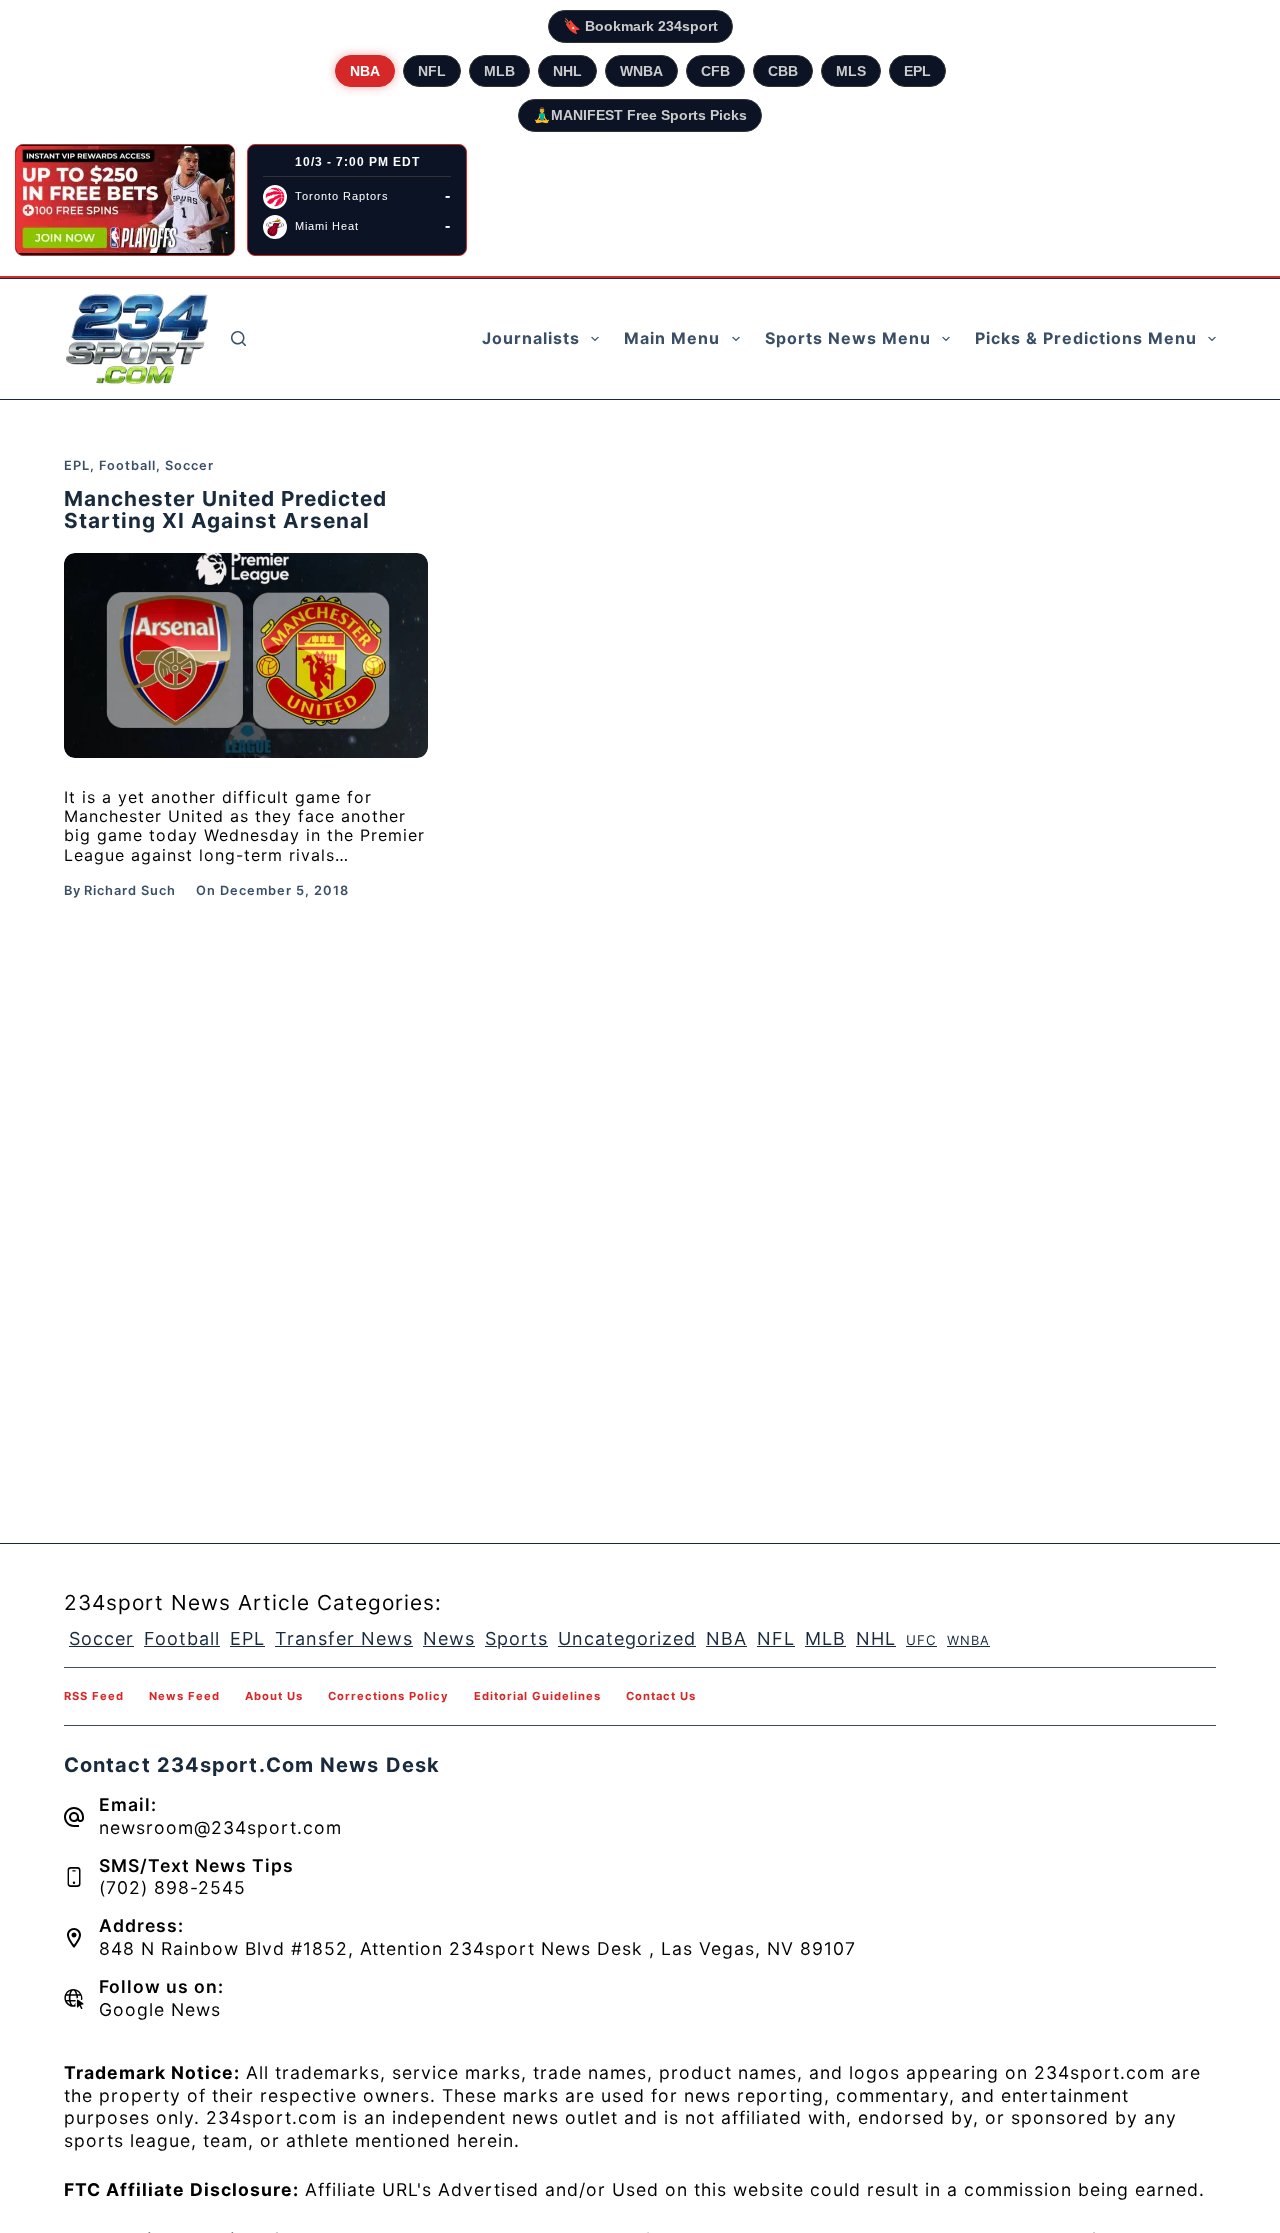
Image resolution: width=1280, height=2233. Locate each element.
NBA (365, 71)
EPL (917, 71)
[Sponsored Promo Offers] (125, 200)
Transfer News (344, 1638)
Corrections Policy (388, 1696)
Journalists (531, 338)
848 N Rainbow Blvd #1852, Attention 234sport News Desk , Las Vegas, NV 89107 (477, 1948)
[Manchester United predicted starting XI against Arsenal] (246, 655)
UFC (921, 1640)
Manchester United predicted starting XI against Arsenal (225, 510)
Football (127, 465)
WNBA (641, 71)
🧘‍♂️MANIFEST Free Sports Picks (640, 115)
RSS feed (94, 1696)
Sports (516, 1638)
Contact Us (661, 1696)
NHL (567, 71)
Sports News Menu (848, 338)
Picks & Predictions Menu (1086, 338)
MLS (851, 71)
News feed (184, 1696)
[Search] (238, 338)
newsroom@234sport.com (220, 1827)
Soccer (189, 465)
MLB (499, 71)
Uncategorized (627, 1638)
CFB (715, 71)
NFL (432, 71)
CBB (783, 71)
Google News (160, 2009)
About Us (274, 1696)
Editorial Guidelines (537, 1696)
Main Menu (672, 338)
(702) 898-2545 (172, 1887)
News (449, 1638)
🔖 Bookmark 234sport (640, 26)
